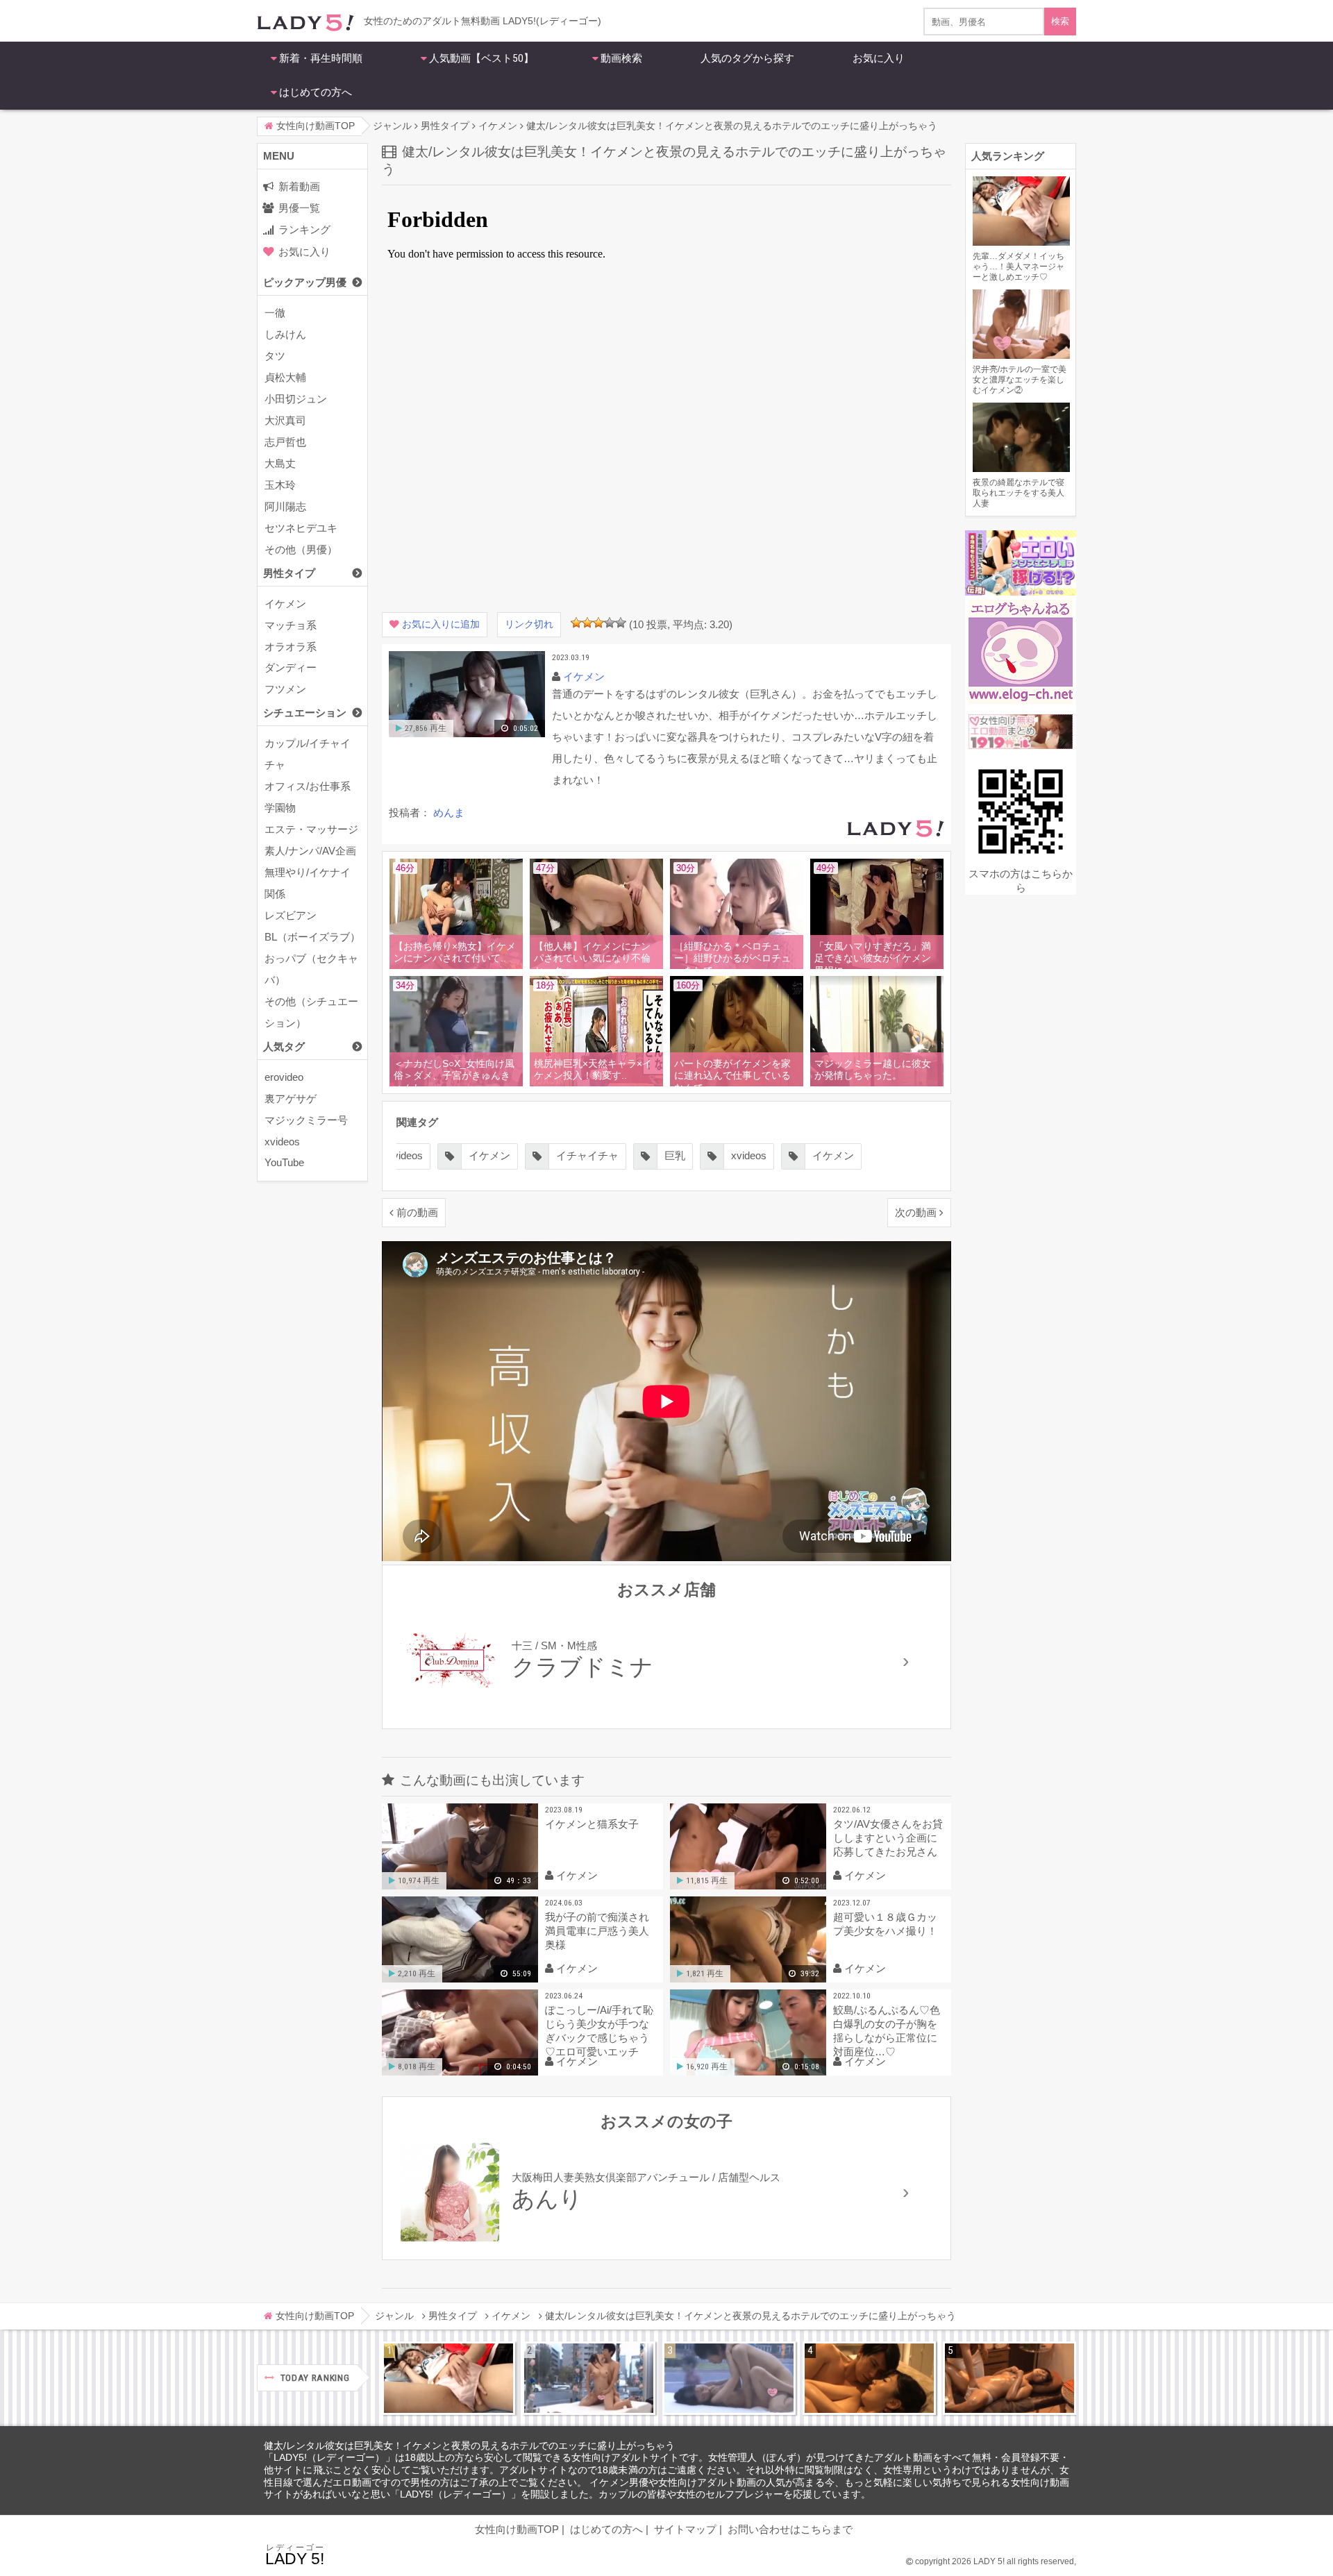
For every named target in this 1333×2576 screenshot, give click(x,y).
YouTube (284, 1162)
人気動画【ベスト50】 (481, 58)
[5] (621, 623)
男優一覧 (299, 208)
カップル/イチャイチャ (308, 754)
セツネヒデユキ (301, 528)
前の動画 (417, 1212)
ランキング (304, 229)
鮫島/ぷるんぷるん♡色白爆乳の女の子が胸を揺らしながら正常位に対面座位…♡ (887, 2031)
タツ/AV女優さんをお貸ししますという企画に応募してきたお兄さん (888, 1838)
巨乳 (675, 1155)
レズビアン (291, 915)
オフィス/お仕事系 (308, 786)
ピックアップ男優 (305, 282)
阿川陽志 (285, 506)
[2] (587, 623)
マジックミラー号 (306, 1120)
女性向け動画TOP (517, 2529)
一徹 (275, 313)
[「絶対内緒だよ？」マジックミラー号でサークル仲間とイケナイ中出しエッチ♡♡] (729, 2378)
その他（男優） (301, 549)
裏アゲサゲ (291, 1098)
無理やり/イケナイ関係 (308, 883)
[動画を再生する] (467, 734)
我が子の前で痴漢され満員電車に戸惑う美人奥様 (597, 1931)
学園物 (280, 808)
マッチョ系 (291, 625)
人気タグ (284, 1046)
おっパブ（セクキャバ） (311, 969)
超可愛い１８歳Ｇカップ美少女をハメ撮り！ (885, 1924)
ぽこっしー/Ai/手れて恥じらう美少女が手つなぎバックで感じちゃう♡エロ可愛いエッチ (599, 2031)
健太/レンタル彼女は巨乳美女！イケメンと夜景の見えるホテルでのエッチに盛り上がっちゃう (469, 2446)
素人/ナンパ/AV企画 (310, 851)
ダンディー (291, 667)
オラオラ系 (291, 647)
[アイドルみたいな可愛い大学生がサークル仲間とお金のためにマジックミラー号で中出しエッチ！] (589, 2378)
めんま (449, 813)
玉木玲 (280, 485)
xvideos (282, 1142)
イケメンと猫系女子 (592, 1824)
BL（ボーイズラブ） (312, 937)
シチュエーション (305, 713)
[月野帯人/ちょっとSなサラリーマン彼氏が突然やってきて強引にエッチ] (869, 2378)
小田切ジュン (296, 399)
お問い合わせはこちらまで (790, 2529)
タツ (275, 356)
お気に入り (879, 58)
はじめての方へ (316, 92)
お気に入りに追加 (441, 624)
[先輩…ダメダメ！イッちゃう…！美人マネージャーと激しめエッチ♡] (448, 2378)
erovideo (284, 1077)
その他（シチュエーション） (311, 1012)
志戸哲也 (285, 442)
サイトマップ (685, 2529)
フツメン (285, 689)
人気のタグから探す (747, 58)
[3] (598, 623)
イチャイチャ (587, 1155)
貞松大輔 (285, 377)
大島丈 (280, 463)
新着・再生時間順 (321, 58)
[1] (576, 623)
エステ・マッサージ (311, 829)
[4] (610, 623)
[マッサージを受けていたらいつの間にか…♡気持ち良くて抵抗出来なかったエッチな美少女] (1009, 2378)
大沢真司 (285, 420)
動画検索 (621, 58)
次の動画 (916, 1212)
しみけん (285, 334)
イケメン (285, 604)
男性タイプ (289, 573)
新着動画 (299, 186)
